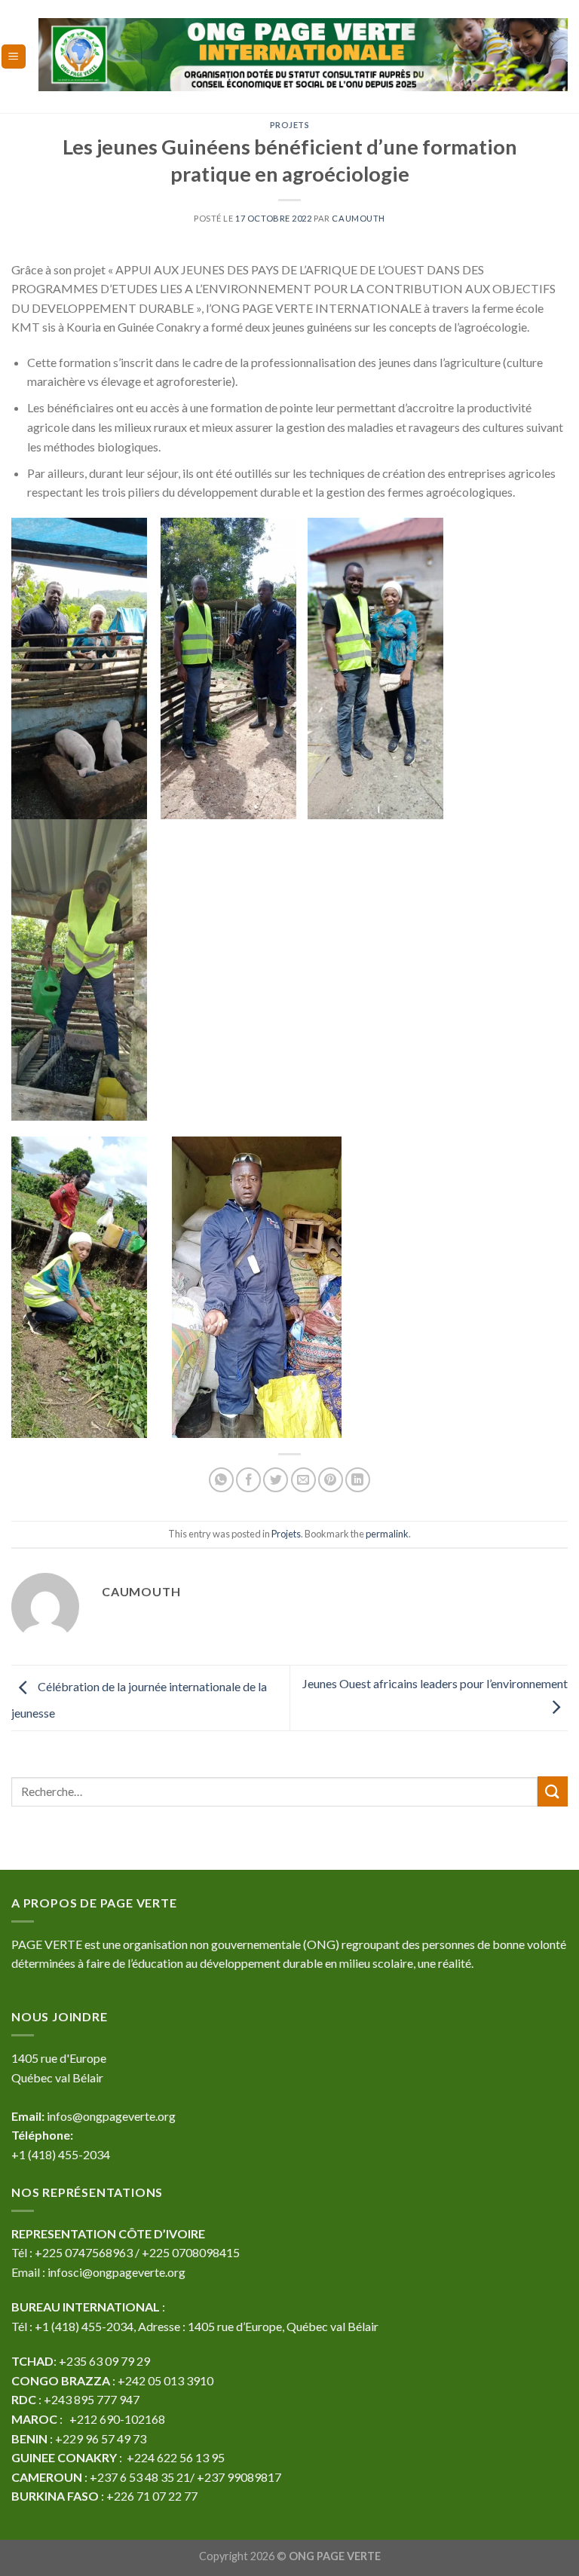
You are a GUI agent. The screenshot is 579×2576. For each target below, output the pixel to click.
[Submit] (553, 1791)
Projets (290, 125)
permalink (387, 1534)
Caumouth (358, 218)
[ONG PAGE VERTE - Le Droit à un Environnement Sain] (303, 54)
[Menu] (14, 57)
